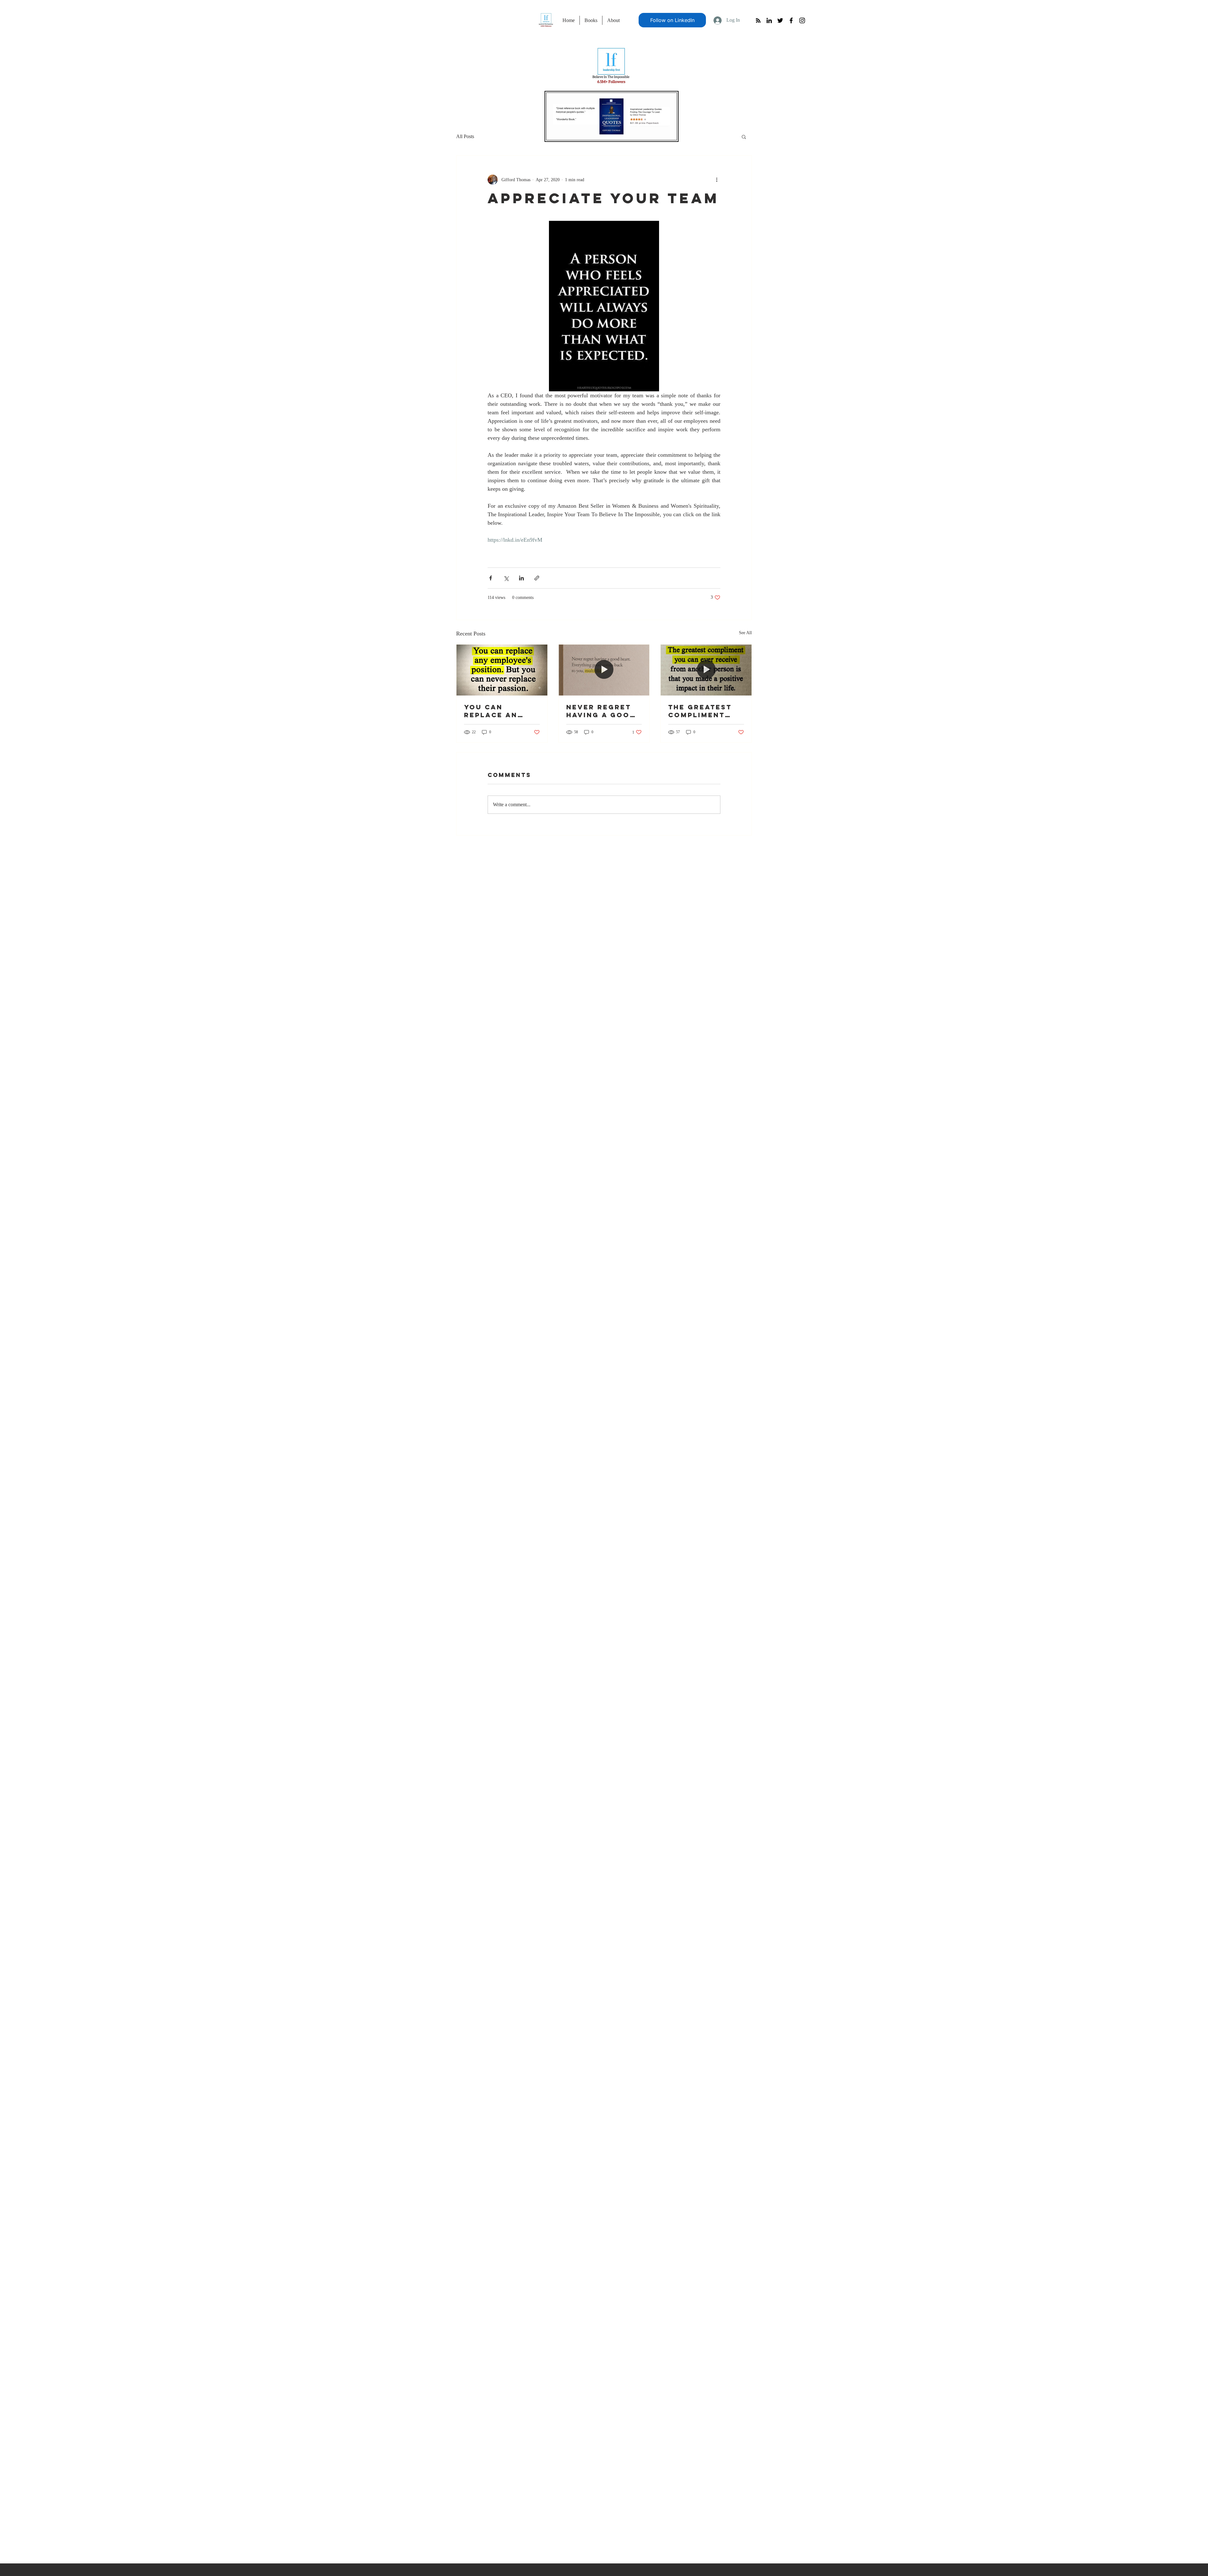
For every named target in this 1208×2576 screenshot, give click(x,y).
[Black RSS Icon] (758, 20)
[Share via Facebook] (491, 578)
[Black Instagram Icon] (802, 20)
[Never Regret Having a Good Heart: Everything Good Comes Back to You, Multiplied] (604, 670)
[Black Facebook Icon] (791, 20)
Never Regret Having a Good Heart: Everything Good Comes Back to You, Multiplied (601, 711)
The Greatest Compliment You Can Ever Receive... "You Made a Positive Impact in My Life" (706, 711)
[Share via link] (537, 578)
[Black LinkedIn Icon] (769, 20)
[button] (744, 137)
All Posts (465, 136)
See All (745, 633)
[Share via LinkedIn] (521, 578)
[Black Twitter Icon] (780, 20)
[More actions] (717, 180)
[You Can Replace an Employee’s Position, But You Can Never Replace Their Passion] (502, 670)
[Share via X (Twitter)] (506, 578)
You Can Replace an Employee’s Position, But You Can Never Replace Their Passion (499, 711)
